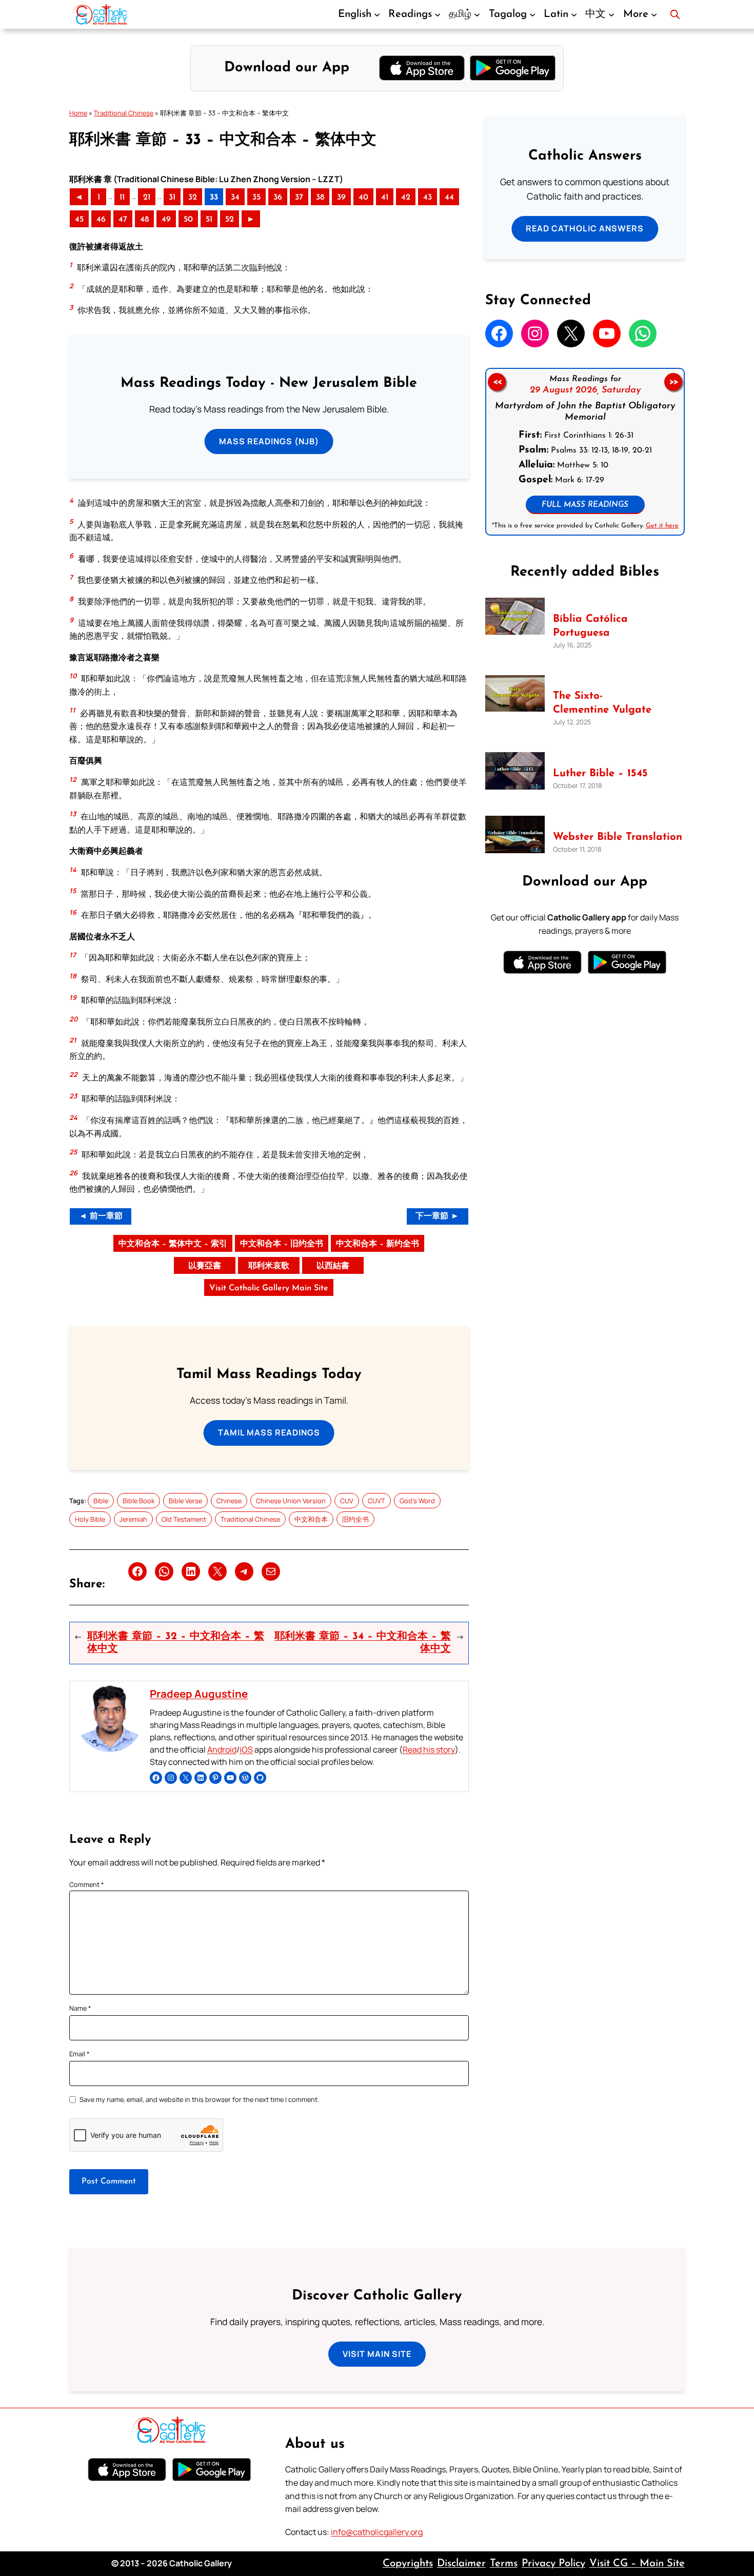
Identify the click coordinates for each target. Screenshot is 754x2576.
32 (193, 198)
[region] (585, 452)
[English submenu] (377, 14)
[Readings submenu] (438, 14)
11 (122, 198)
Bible (101, 1501)
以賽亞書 (205, 1266)
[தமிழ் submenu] (477, 14)
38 (320, 198)
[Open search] (675, 14)
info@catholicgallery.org (377, 2532)
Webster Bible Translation (618, 837)
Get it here (662, 526)
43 (428, 198)
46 (101, 220)
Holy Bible (90, 1519)
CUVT (376, 1501)
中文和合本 (311, 1519)
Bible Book (138, 1501)
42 (406, 198)
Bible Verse (185, 1501)
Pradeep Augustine (199, 1694)
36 (278, 198)
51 (209, 220)
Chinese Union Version (291, 1501)
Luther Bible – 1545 (600, 774)
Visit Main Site (377, 2354)
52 (230, 220)
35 (256, 198)
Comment (87, 1884)
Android (222, 1749)
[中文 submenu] (611, 14)
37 (299, 198)
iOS (246, 1749)
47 (123, 220)
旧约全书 (355, 1519)
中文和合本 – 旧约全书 (282, 1244)
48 (144, 220)
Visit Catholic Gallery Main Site (269, 1288)
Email (80, 2054)
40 (363, 198)
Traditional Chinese (124, 113)
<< (497, 382)
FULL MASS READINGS (585, 505)
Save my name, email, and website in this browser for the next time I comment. (199, 2099)
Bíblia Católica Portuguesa (590, 626)
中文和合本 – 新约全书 (378, 1244)
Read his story (429, 1749)
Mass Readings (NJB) (269, 441)
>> (673, 382)
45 (79, 220)
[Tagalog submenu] (532, 14)
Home (78, 113)
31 (172, 198)
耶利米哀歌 (269, 1266)
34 (235, 198)
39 (341, 198)
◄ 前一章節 (101, 1216)
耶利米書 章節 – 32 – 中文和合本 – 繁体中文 (176, 1643)
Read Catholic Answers (585, 228)
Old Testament (184, 1519)
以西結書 (333, 1266)
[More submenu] (654, 14)
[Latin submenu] (574, 14)
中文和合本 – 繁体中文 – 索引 (173, 1244)
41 (385, 198)
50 (188, 220)
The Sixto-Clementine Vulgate (602, 703)
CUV (347, 1501)
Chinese (229, 1501)
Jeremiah (133, 1519)
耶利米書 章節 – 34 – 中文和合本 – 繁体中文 (362, 1643)
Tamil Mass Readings (269, 1432)
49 (166, 220)
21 (147, 198)
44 (449, 198)
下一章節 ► (437, 1216)
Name (80, 2008)
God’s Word (417, 1501)
